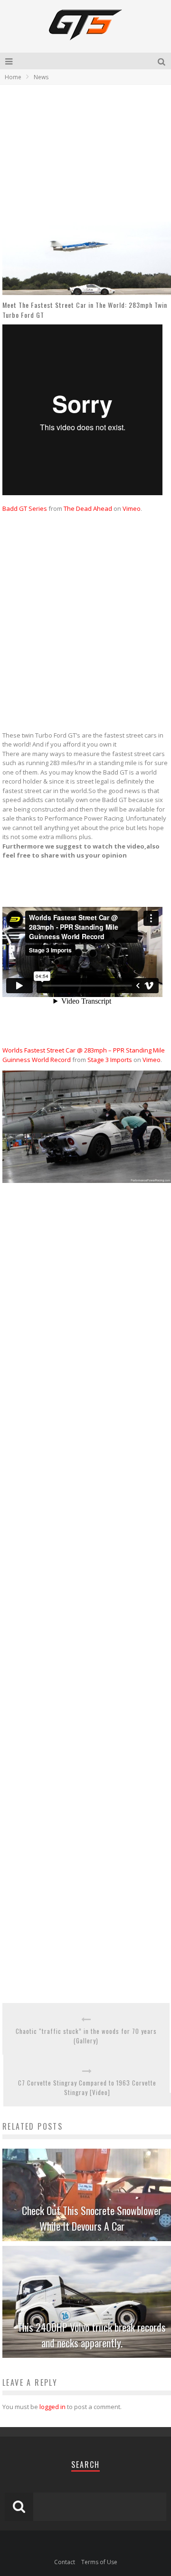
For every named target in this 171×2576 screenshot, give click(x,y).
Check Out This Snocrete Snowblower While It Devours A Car (92, 2218)
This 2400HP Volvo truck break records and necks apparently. (92, 2335)
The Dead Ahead (88, 508)
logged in (52, 2407)
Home (13, 77)
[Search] (162, 61)
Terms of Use (99, 2562)
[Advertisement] (82, 153)
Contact (65, 2562)
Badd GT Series (25, 508)
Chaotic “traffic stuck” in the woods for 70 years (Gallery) (86, 2036)
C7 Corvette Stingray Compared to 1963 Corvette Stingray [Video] (87, 2088)
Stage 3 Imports (110, 1060)
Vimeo (132, 508)
